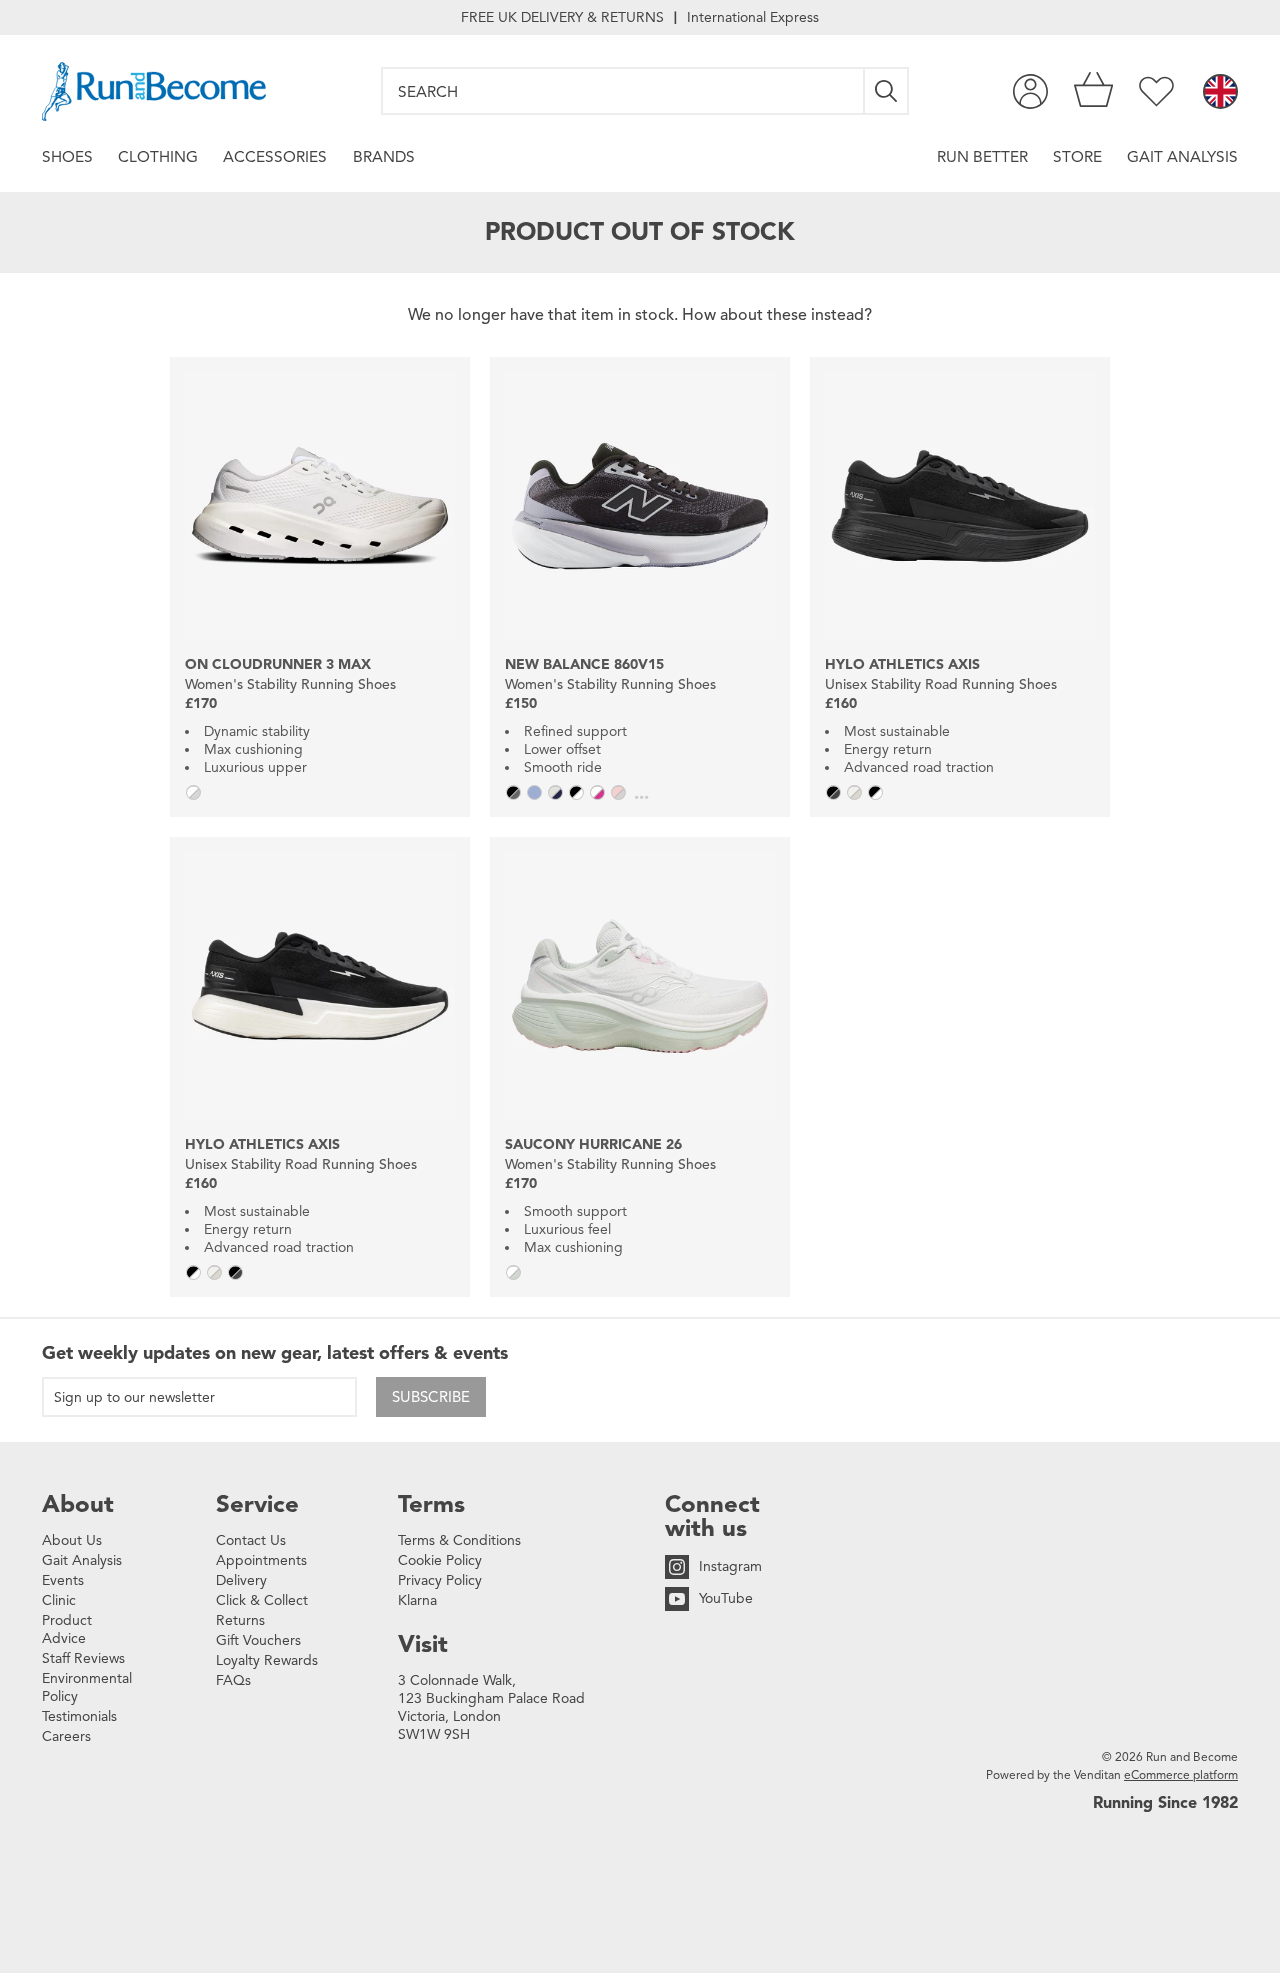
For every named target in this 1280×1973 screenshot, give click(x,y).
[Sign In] (1030, 91)
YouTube (726, 1598)
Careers (66, 1736)
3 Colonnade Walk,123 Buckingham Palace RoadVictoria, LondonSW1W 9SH (491, 1707)
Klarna (417, 1600)
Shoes (67, 156)
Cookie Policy (440, 1560)
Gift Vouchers (258, 1640)
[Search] (887, 91)
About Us (72, 1540)
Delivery (241, 1580)
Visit (423, 1644)
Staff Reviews (83, 1658)
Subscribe (431, 1397)
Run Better (982, 156)
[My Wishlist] (1156, 91)
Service (257, 1504)
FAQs (233, 1680)
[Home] (154, 91)
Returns (240, 1620)
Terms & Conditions (459, 1540)
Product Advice (67, 1629)
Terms (431, 1504)
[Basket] (1093, 91)
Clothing (158, 156)
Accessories (275, 156)
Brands (384, 156)
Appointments (261, 1560)
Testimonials (79, 1716)
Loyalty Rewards (267, 1660)
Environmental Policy (87, 1687)
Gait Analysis (1182, 156)
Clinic (59, 1600)
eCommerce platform (1181, 1774)
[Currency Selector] (1220, 93)
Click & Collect (262, 1600)
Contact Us (251, 1540)
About (78, 1504)
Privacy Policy (440, 1580)
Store (1077, 156)
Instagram (730, 1566)
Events (63, 1580)
